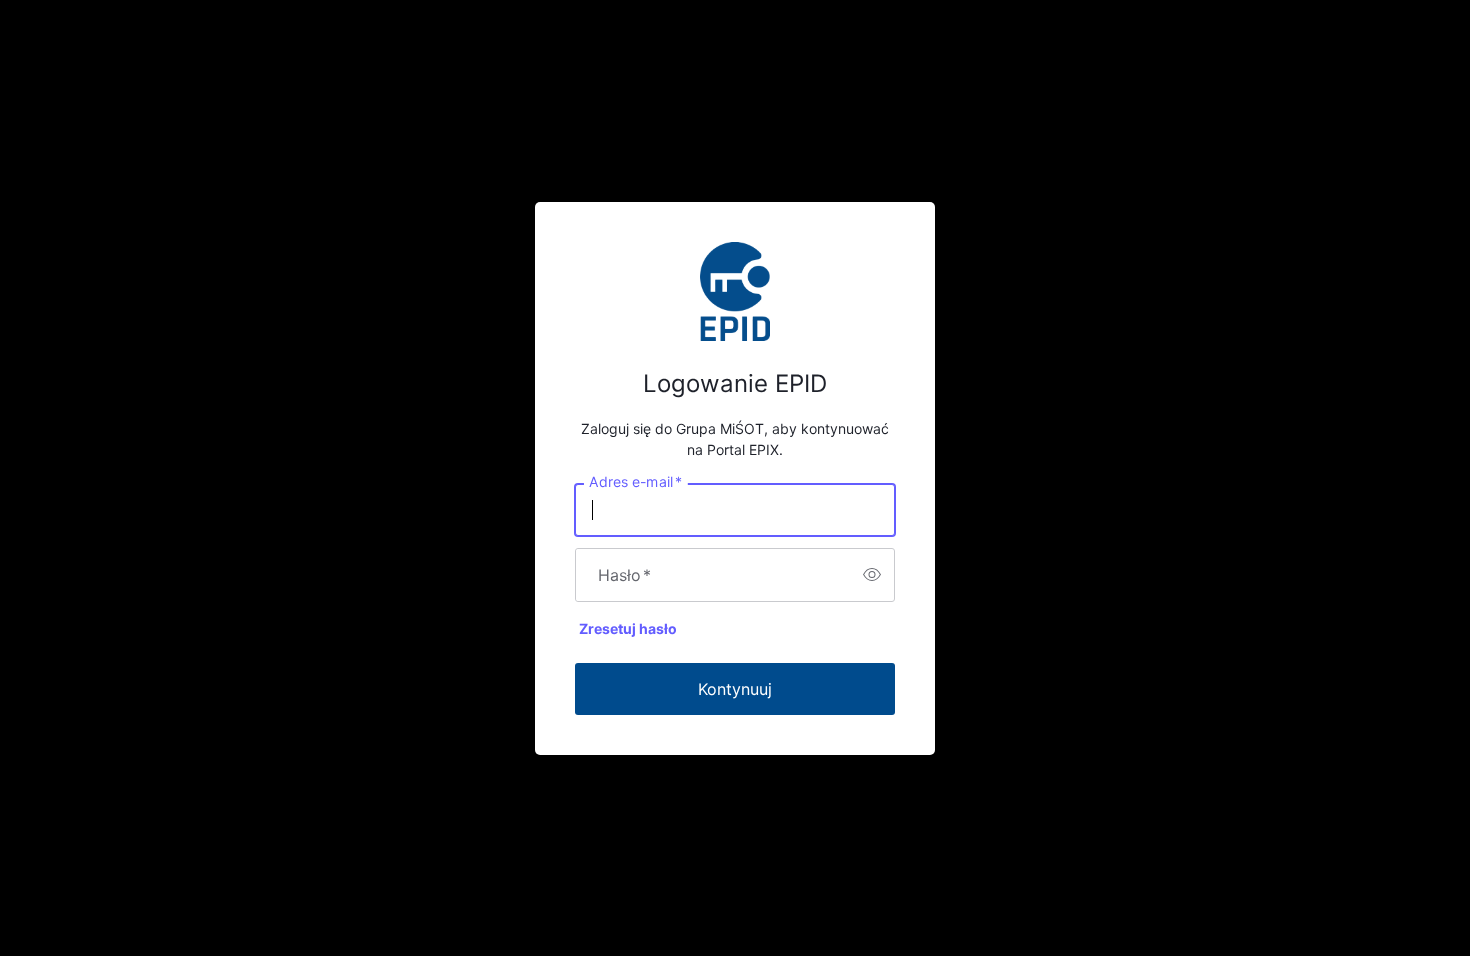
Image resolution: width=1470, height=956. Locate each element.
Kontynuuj (735, 689)
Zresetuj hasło (628, 628)
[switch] (872, 575)
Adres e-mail (635, 481)
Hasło (624, 575)
